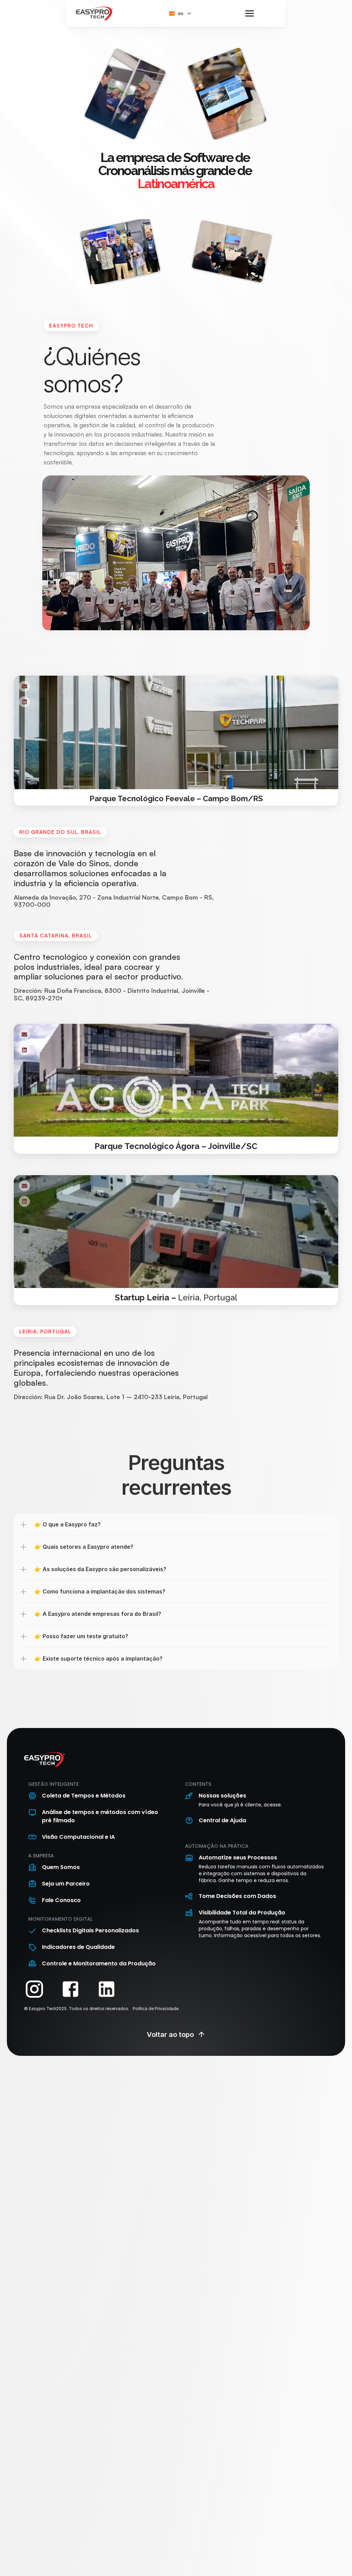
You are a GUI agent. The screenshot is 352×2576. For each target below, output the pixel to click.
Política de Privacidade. (156, 2009)
